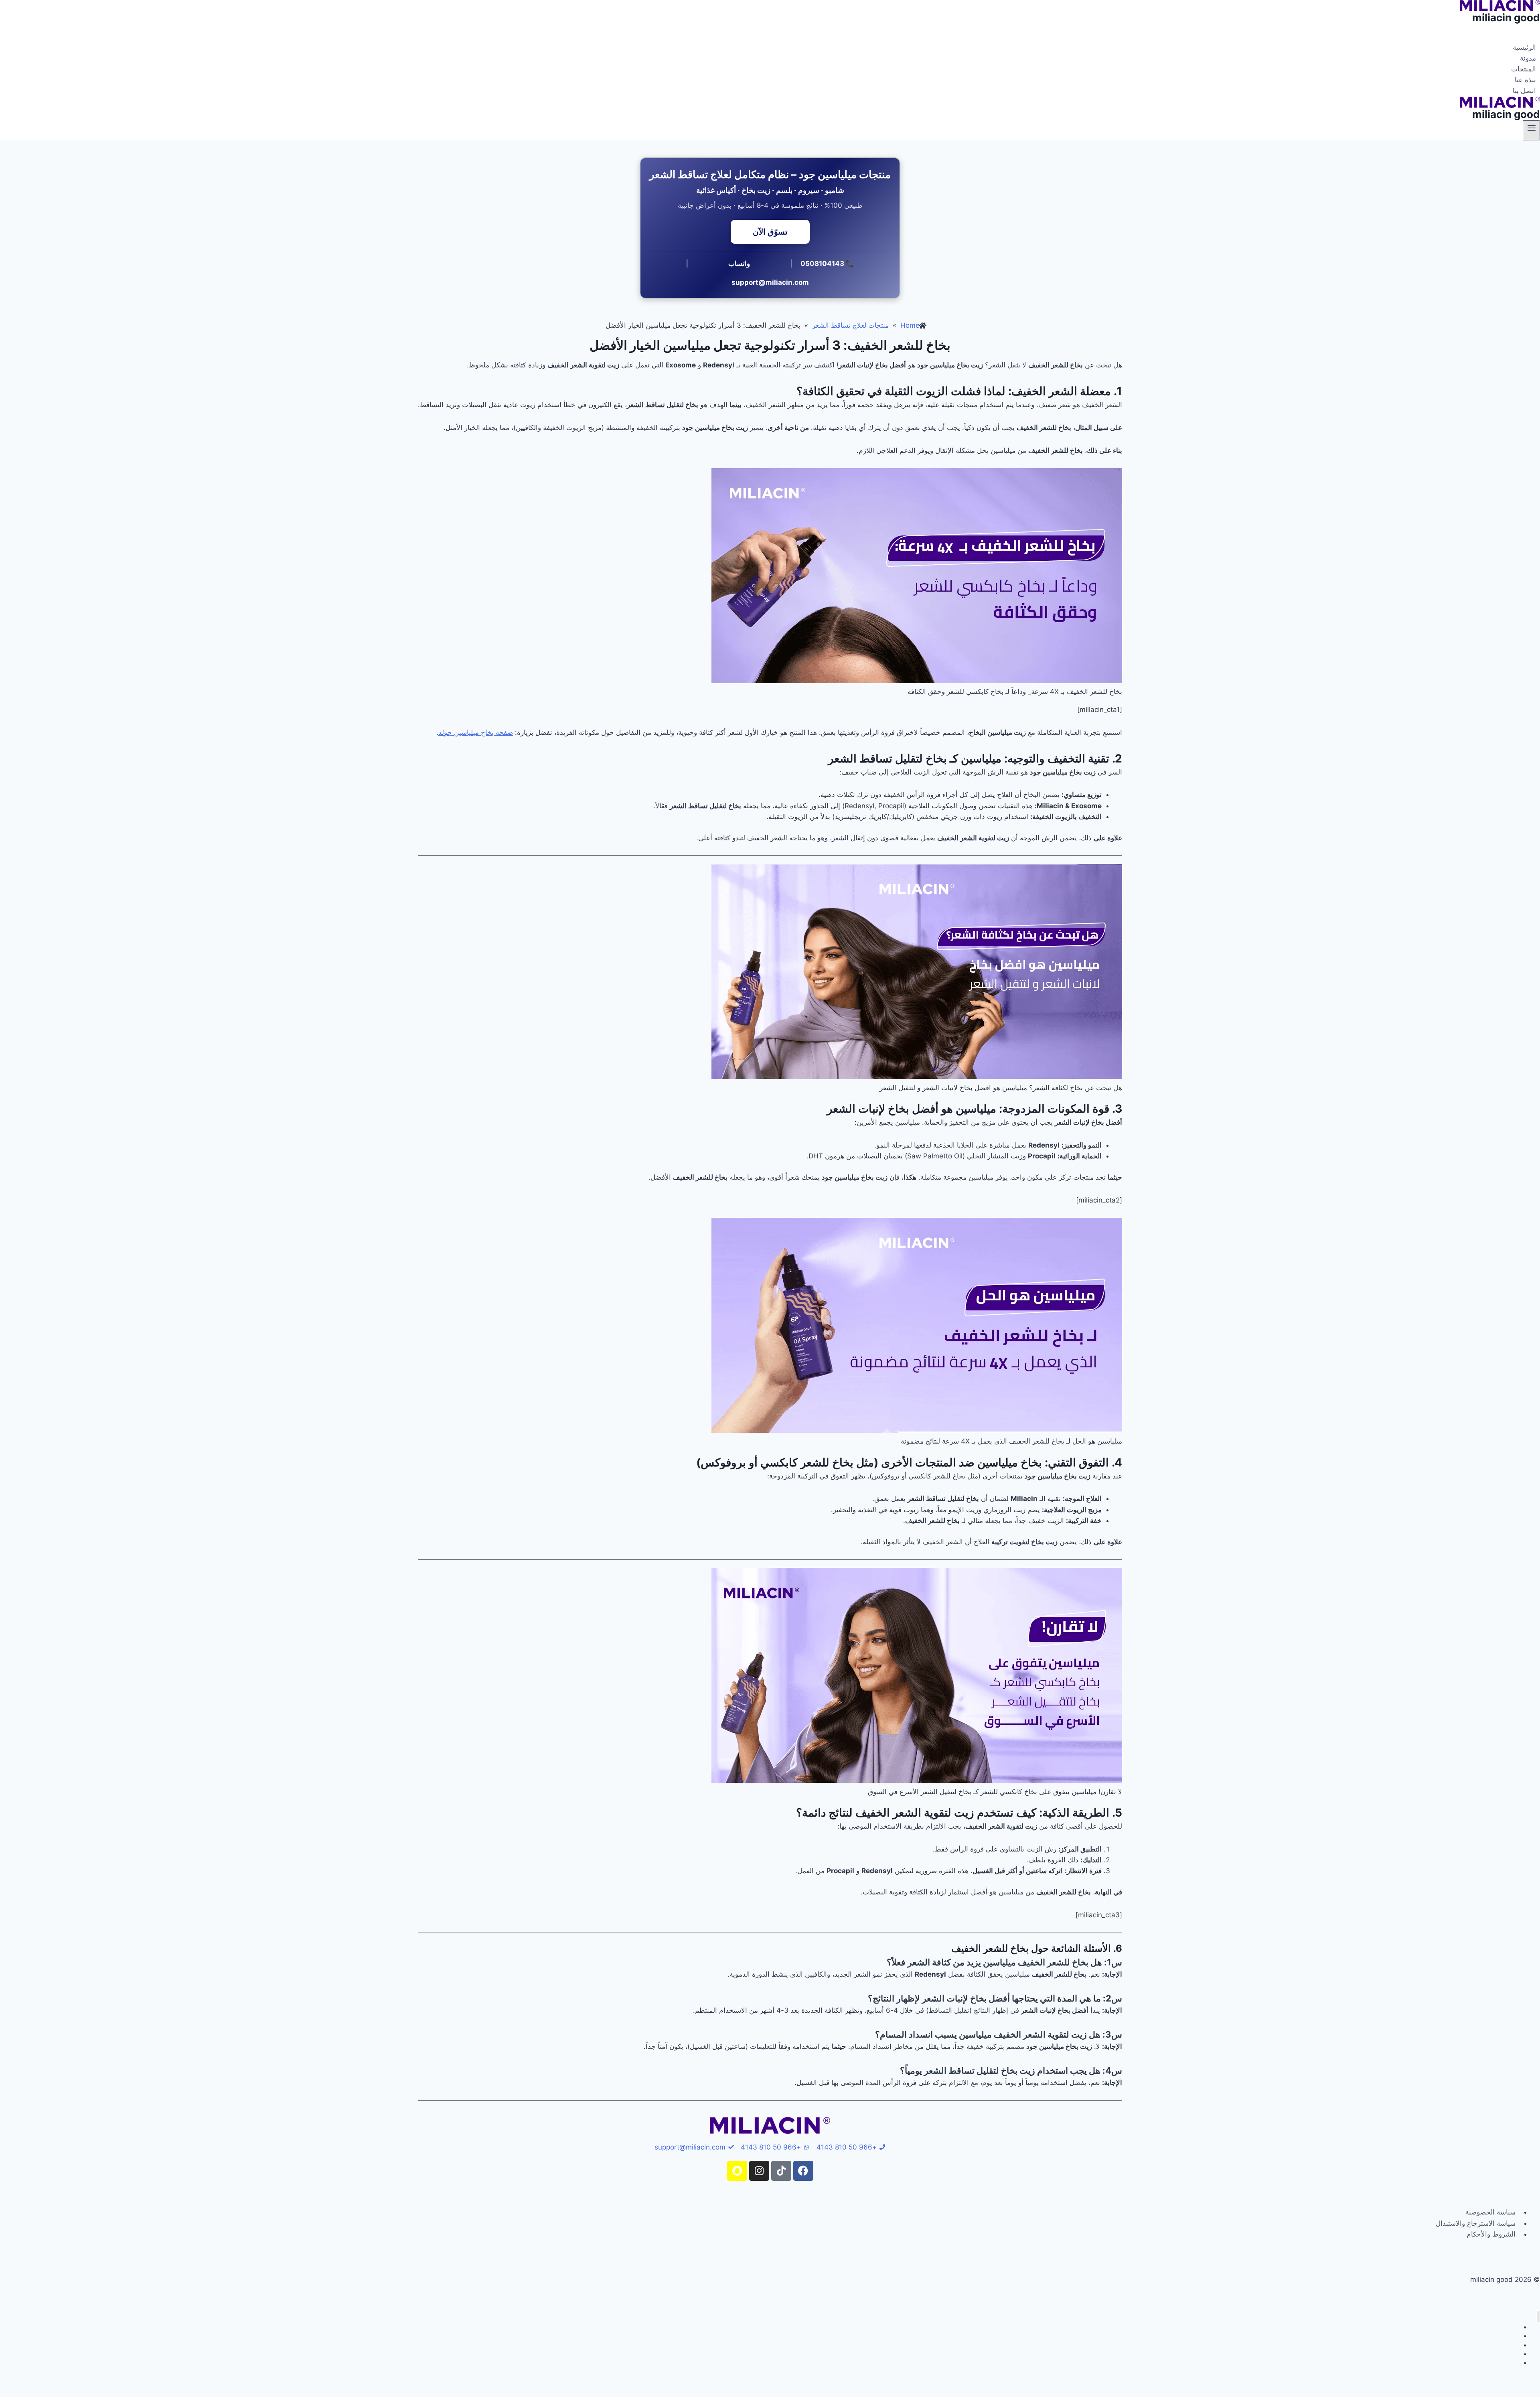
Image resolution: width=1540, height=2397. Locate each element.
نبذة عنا (1525, 80)
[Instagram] (759, 2171)
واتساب (739, 264)
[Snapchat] (737, 2171)
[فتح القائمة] (1531, 130)
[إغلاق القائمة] (1538, 2317)
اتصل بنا (1524, 91)
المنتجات (1524, 69)
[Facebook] (803, 2171)
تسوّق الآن (770, 232)
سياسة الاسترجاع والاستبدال (1476, 2223)
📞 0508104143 (827, 264)
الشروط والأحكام (1491, 2234)
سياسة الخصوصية (1490, 2212)
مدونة (1528, 58)
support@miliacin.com (770, 282)
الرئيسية (1524, 47)
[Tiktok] (781, 2171)
